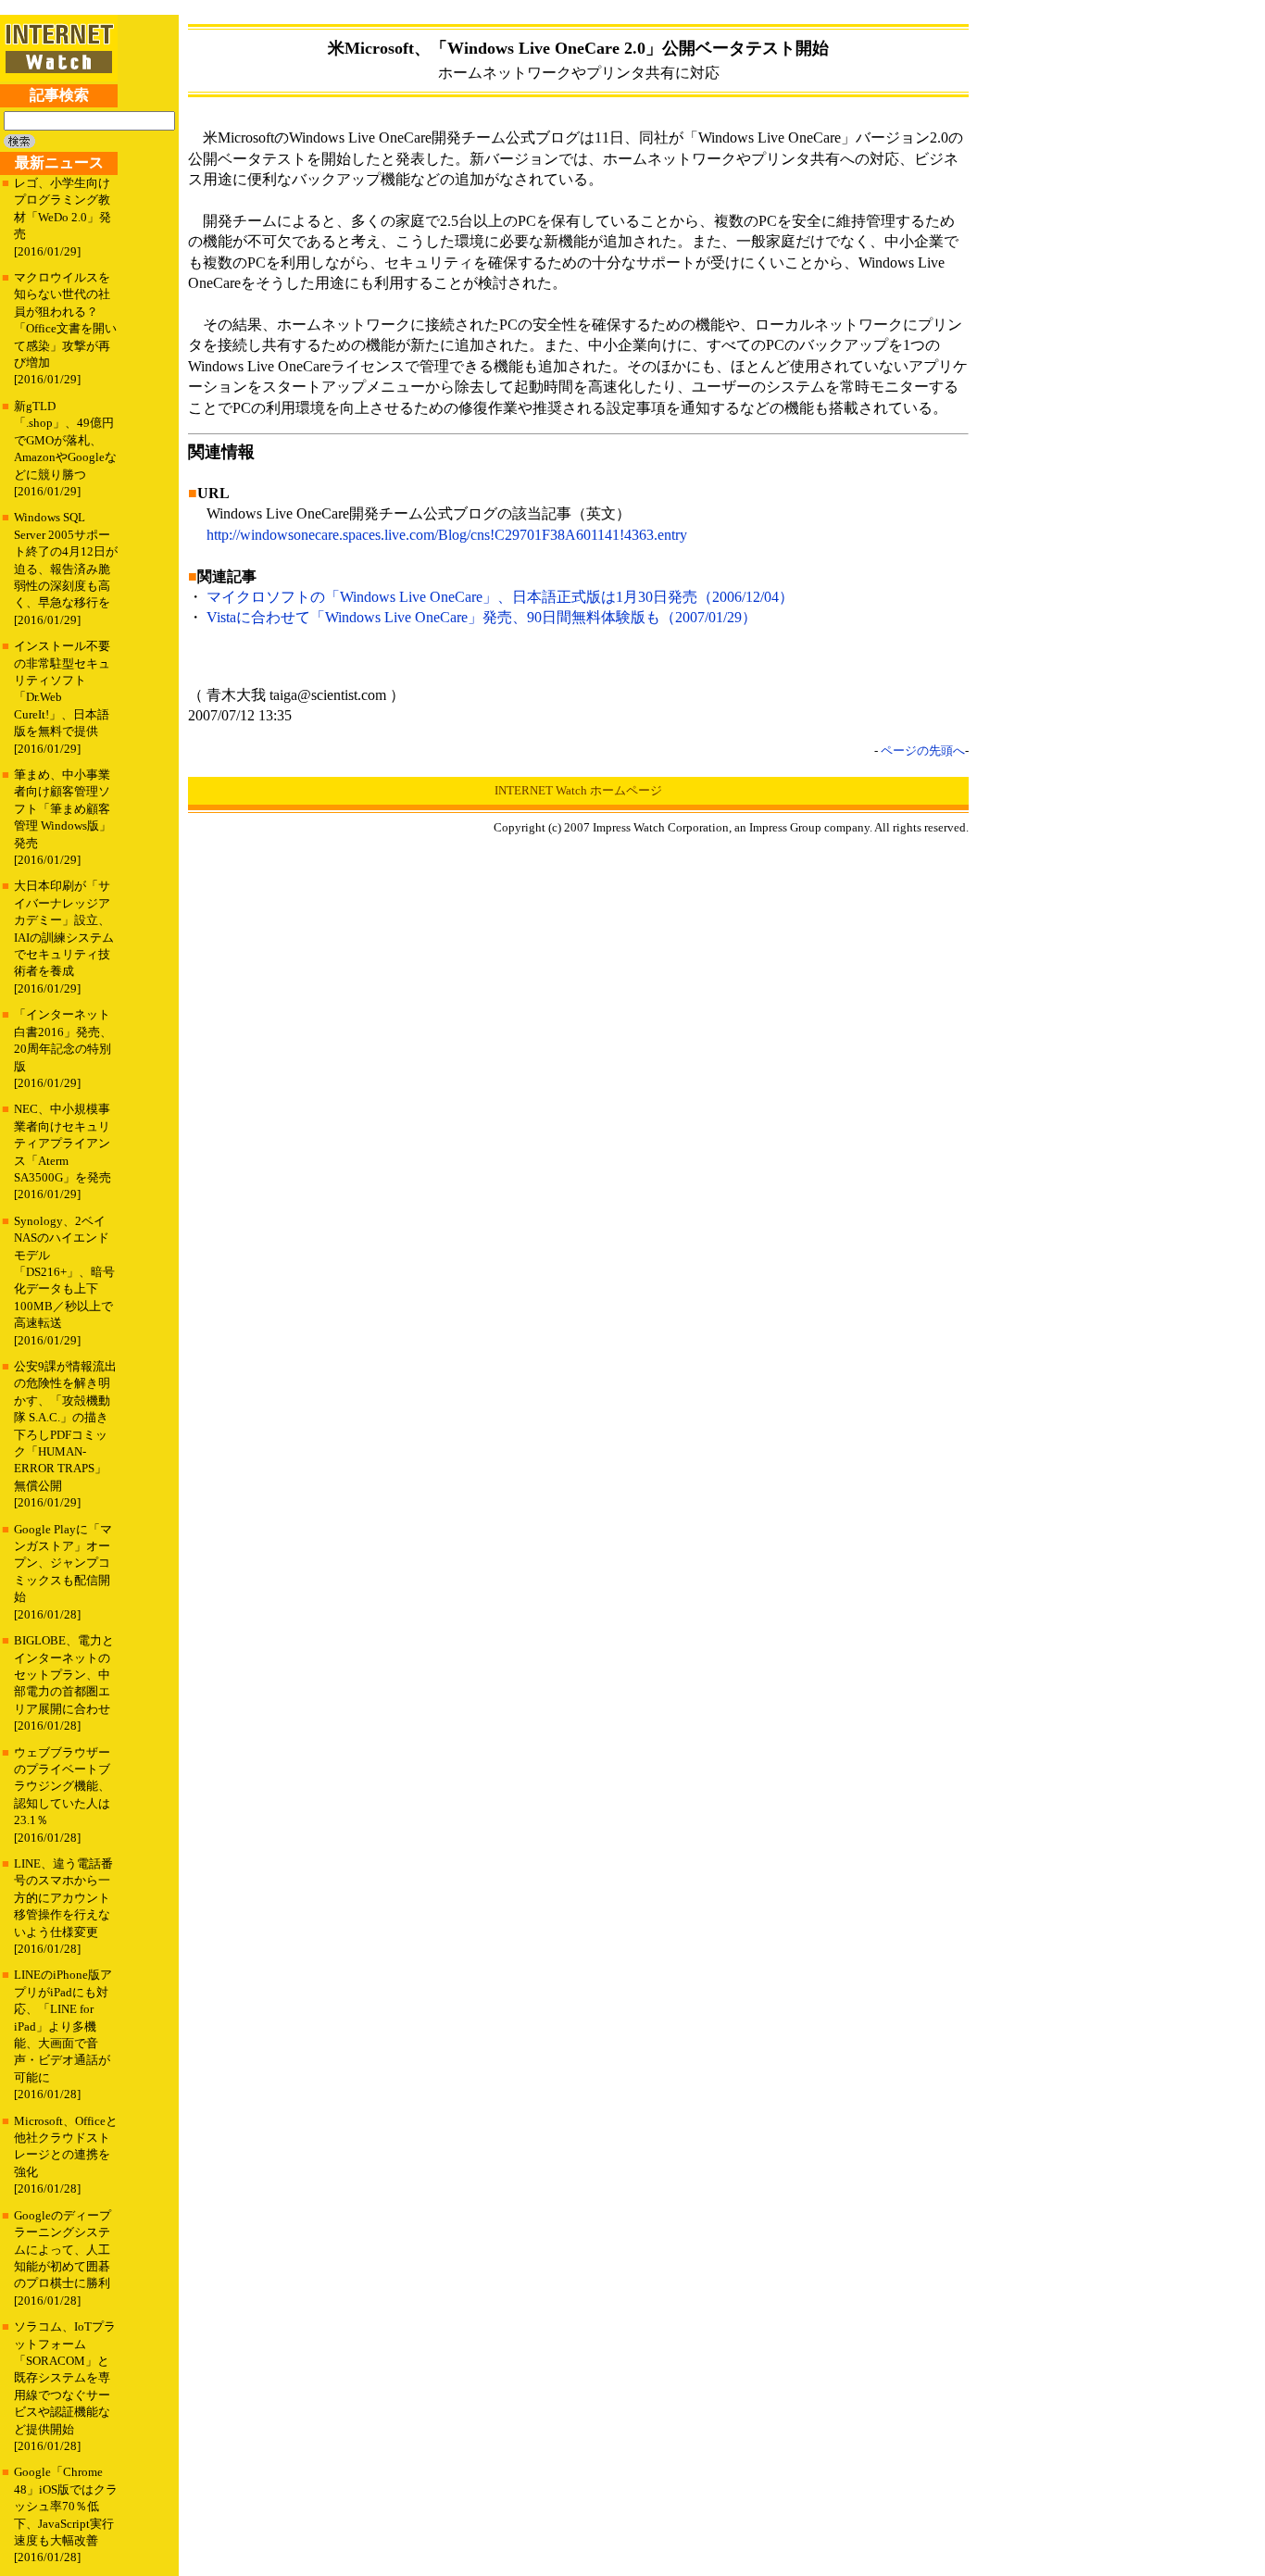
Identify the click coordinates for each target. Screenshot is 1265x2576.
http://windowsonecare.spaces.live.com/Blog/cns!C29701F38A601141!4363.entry (447, 535)
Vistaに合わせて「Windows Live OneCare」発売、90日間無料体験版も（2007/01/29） (482, 617)
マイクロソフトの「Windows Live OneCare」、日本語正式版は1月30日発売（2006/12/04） (500, 597)
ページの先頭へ (923, 750)
